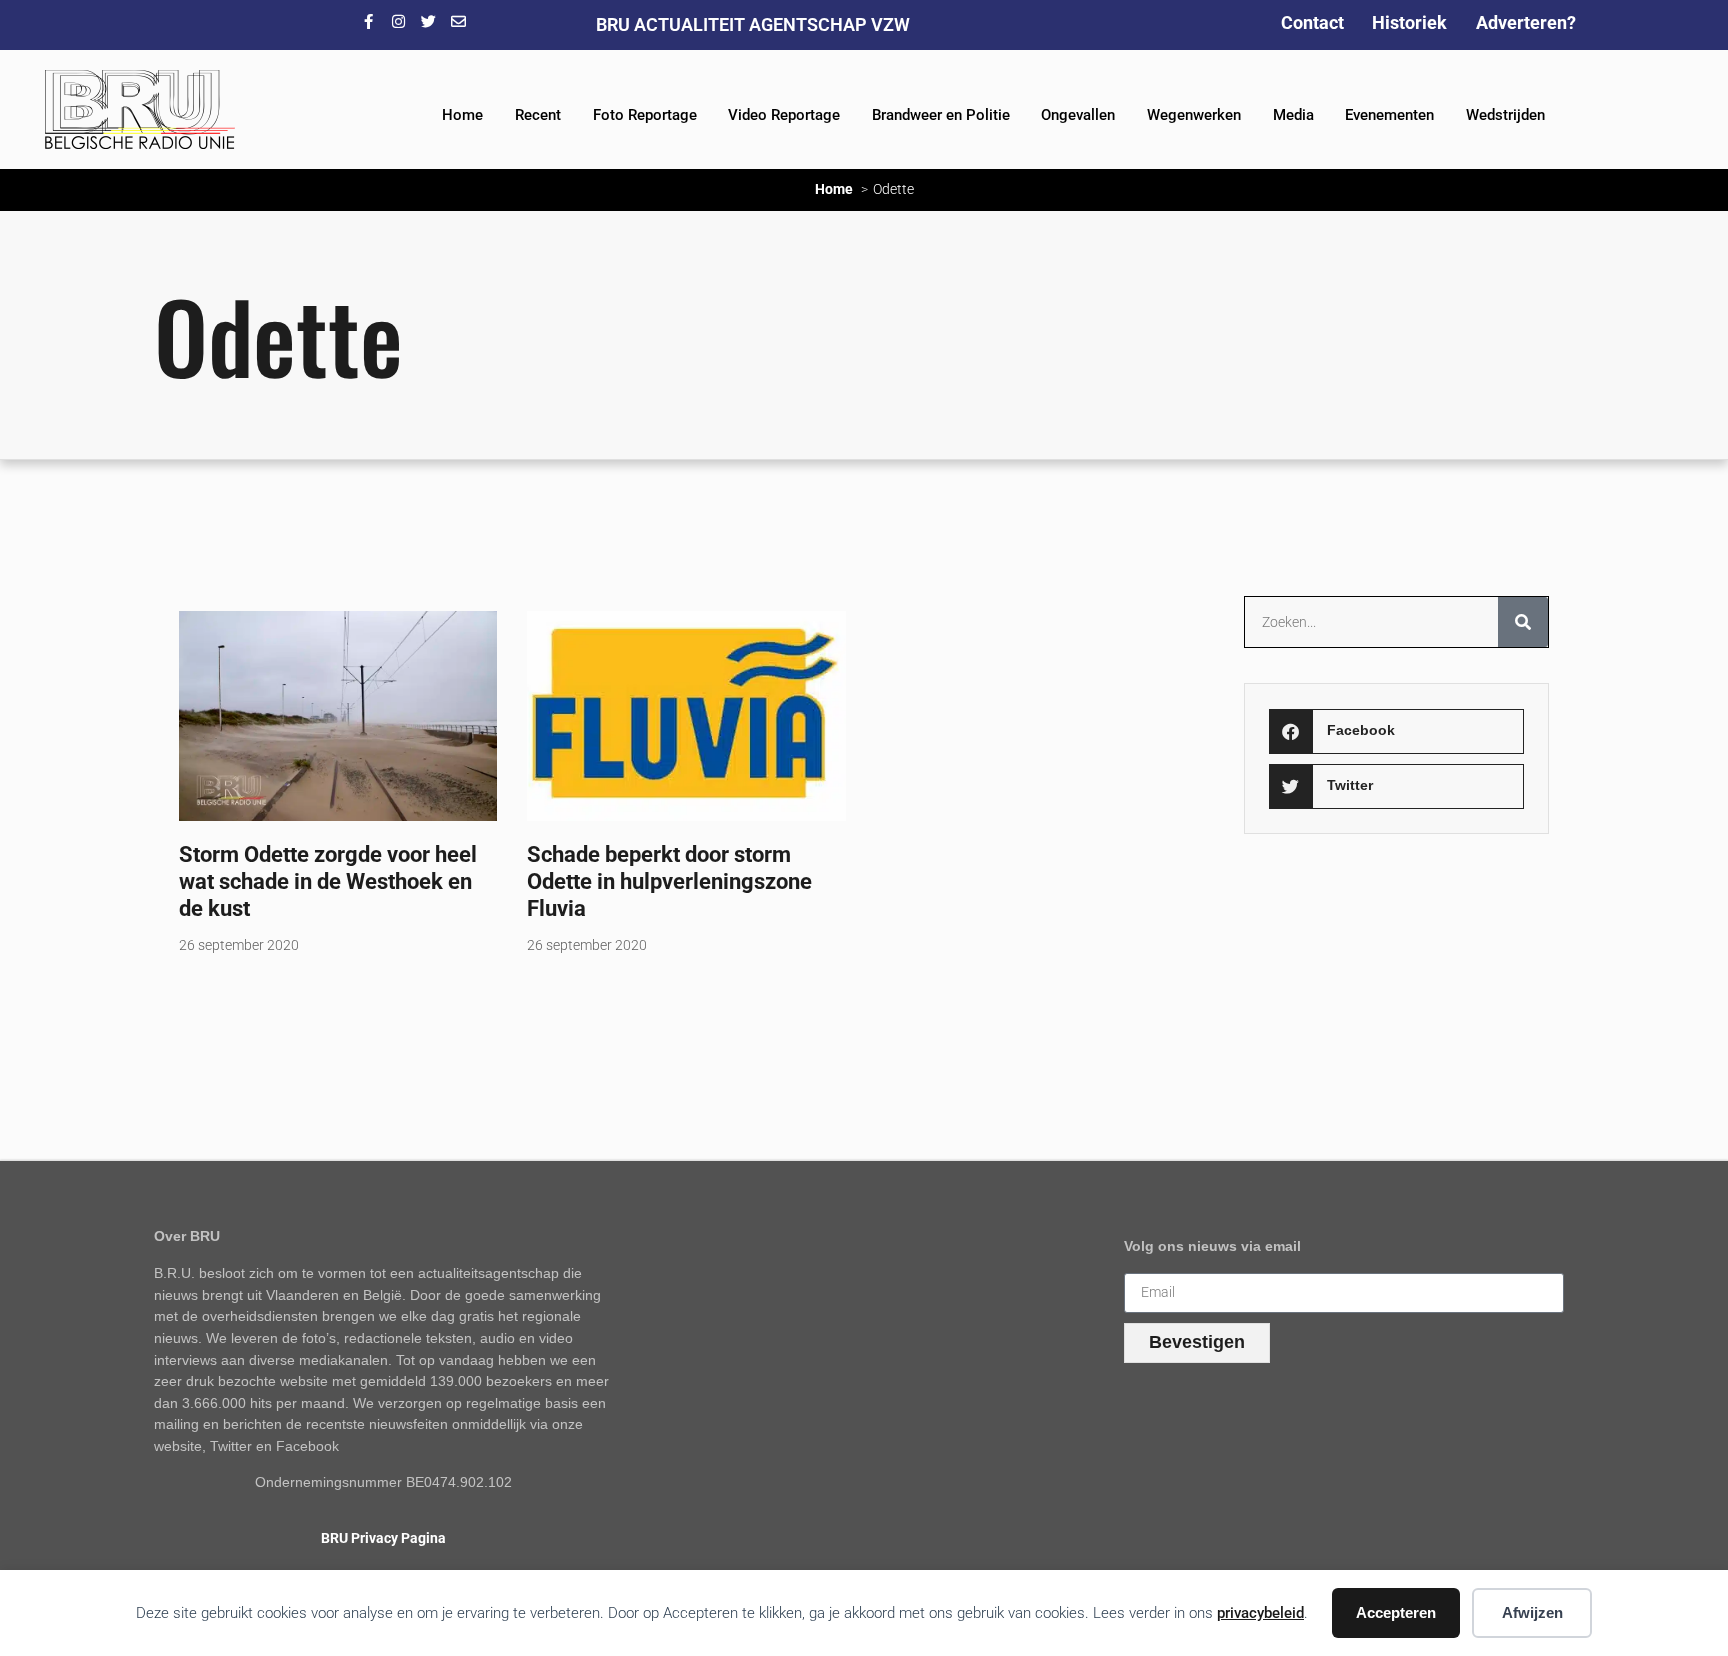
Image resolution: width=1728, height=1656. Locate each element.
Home (462, 115)
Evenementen (1389, 115)
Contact (1312, 22)
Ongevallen (1078, 115)
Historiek (1409, 22)
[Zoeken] (1523, 622)
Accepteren (1396, 1612)
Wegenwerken (1194, 115)
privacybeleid (1260, 1613)
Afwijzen (1532, 1612)
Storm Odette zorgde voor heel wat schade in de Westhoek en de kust (328, 881)
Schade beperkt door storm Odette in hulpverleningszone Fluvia (669, 881)
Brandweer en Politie (941, 115)
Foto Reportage (645, 115)
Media (1293, 115)
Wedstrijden (1505, 115)
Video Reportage (784, 115)
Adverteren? (1526, 22)
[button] (1396, 731)
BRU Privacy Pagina (383, 1538)
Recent (538, 115)
